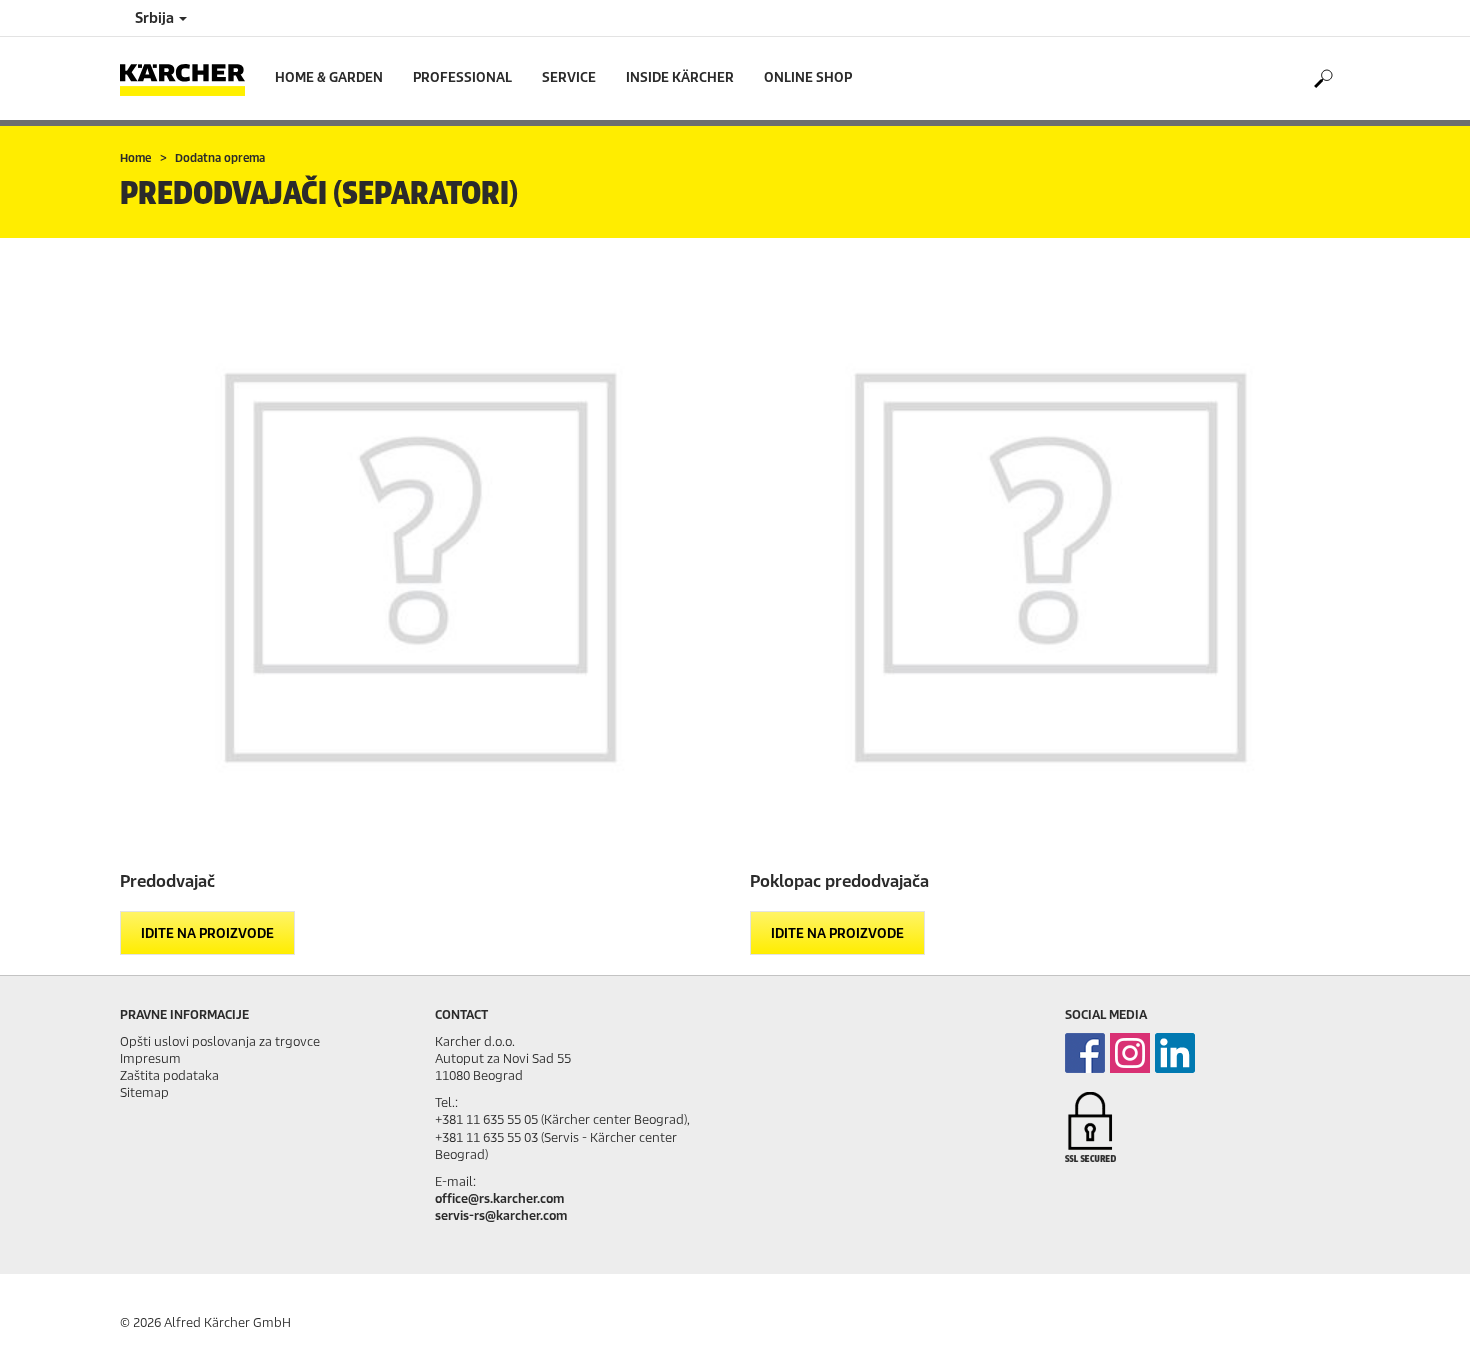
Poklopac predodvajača (839, 881)
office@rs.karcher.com (499, 1198)
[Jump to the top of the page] (1420, 1312)
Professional (462, 77)
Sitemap (144, 1092)
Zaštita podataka (169, 1075)
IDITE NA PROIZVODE (207, 933)
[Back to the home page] (190, 78)
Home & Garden (329, 77)
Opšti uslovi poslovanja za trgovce (220, 1041)
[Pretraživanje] (1322, 79)
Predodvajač (167, 881)
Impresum (150, 1058)
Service (569, 77)
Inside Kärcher (680, 77)
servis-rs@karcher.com (501, 1215)
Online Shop (808, 77)
